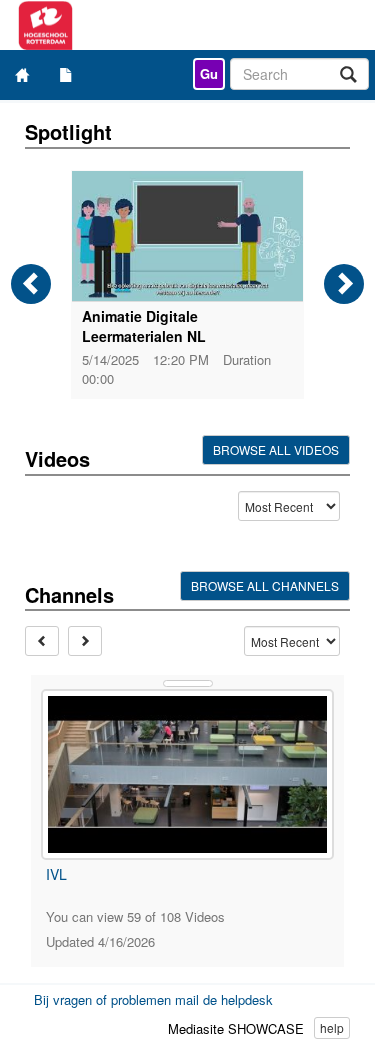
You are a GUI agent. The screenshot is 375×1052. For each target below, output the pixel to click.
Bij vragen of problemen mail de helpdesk (153, 999)
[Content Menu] (66, 74)
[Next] (344, 284)
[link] (209, 74)
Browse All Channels (265, 585)
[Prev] (42, 641)
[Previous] (31, 284)
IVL (56, 874)
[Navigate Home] (22, 74)
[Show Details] (188, 683)
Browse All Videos (276, 449)
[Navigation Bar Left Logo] (107, 25)
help (332, 1027)
